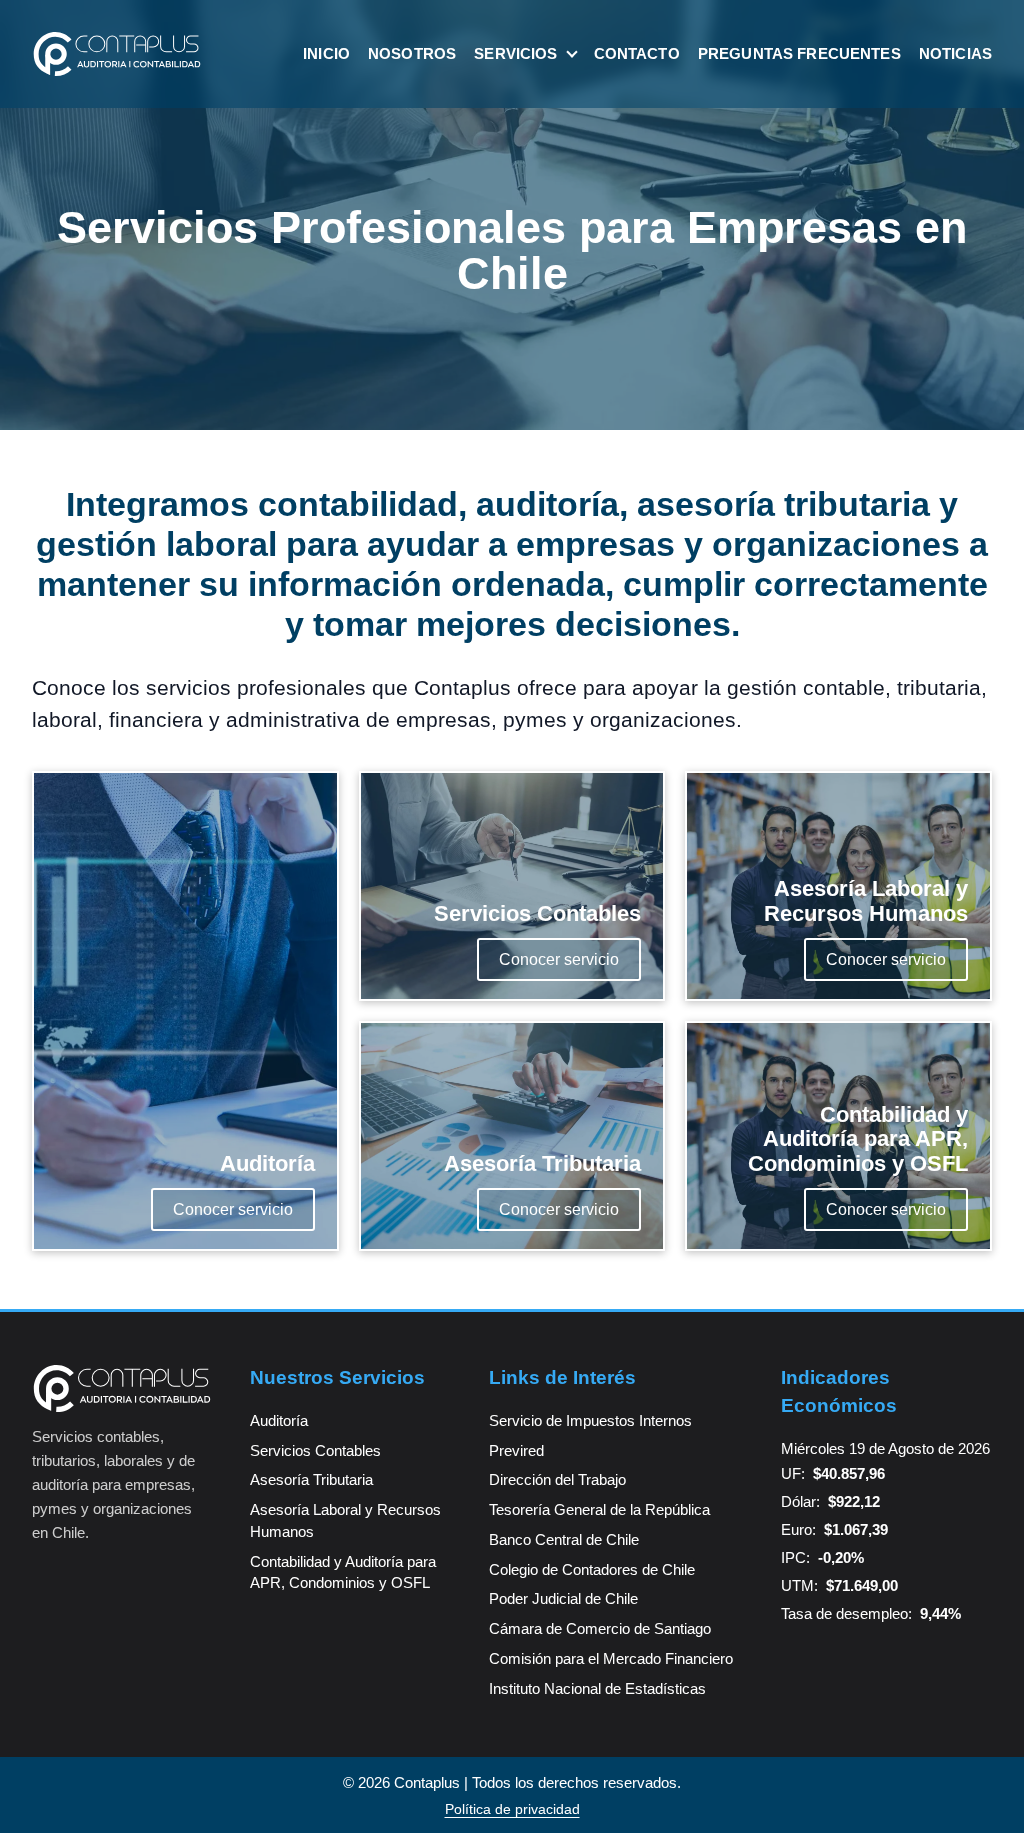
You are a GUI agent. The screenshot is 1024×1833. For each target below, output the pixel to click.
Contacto (637, 53)
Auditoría (279, 1420)
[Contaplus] (117, 54)
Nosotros (412, 53)
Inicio (326, 53)
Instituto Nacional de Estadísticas (597, 1688)
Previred (516, 1450)
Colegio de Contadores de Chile (592, 1569)
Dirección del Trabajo (557, 1479)
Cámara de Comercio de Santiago (600, 1628)
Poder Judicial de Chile (563, 1598)
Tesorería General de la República (599, 1509)
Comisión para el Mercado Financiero (611, 1658)
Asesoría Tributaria (311, 1479)
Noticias (955, 53)
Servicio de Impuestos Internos (590, 1420)
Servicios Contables (315, 1450)
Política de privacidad (512, 1809)
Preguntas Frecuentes (799, 53)
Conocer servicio (233, 1209)
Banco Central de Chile (564, 1539)
